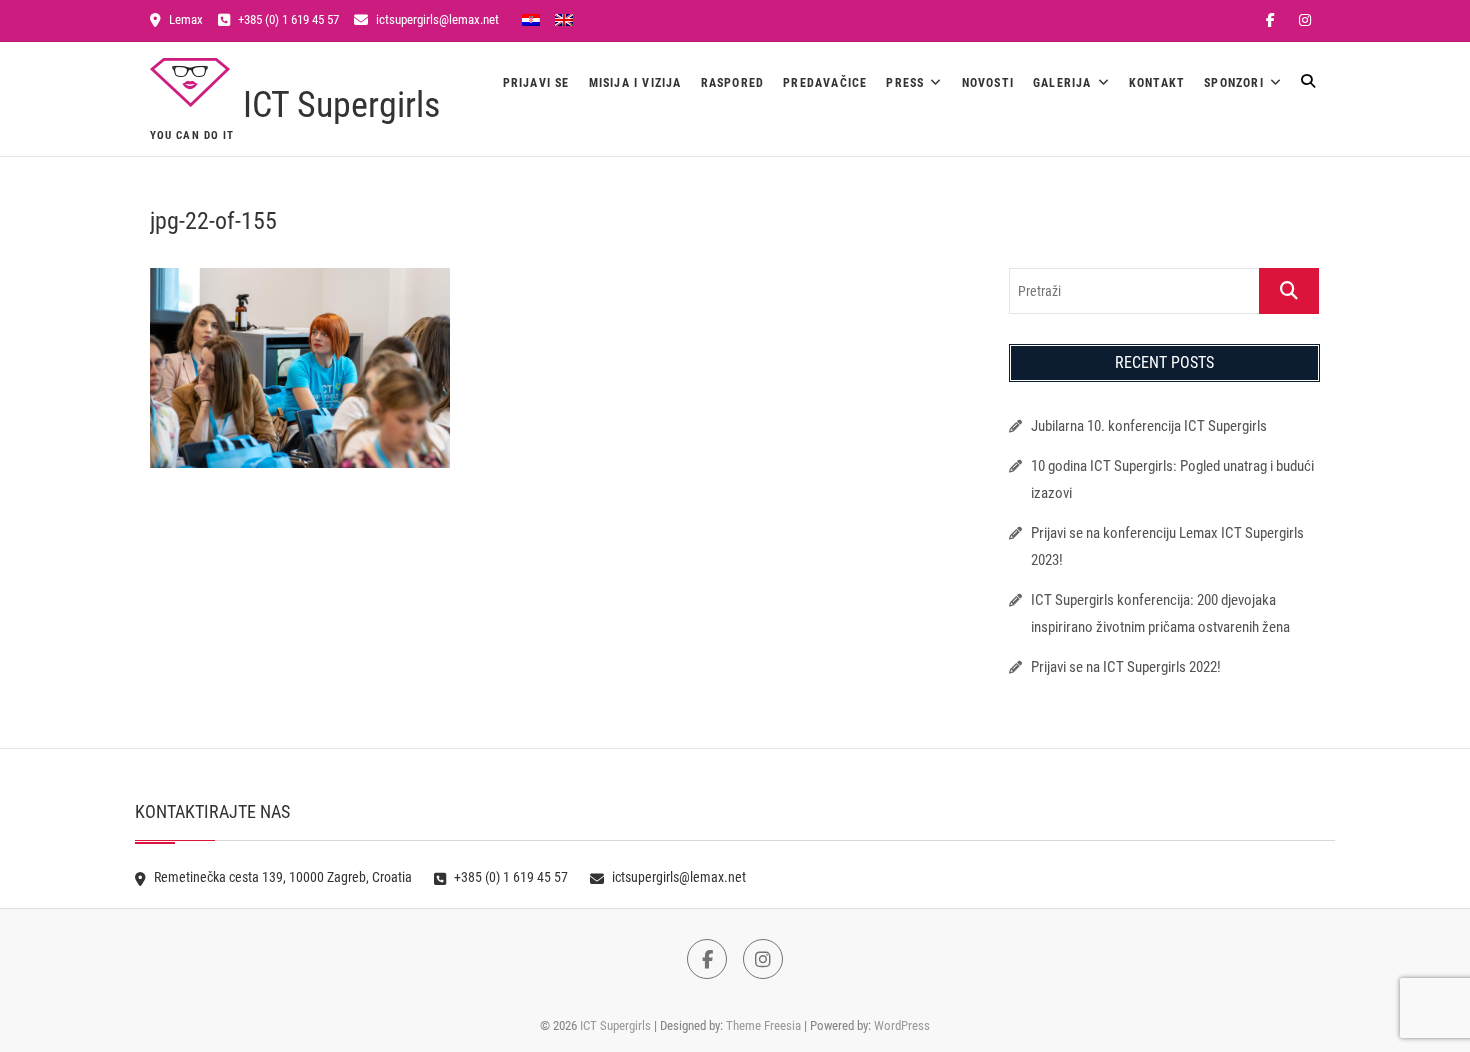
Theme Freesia (763, 1025)
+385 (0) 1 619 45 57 (287, 19)
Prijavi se (536, 83)
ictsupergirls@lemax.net (436, 19)
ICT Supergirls (341, 105)
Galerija (1062, 83)
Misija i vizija (635, 83)
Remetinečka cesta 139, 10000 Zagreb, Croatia (281, 877)
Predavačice (825, 83)
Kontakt (1157, 83)
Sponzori (1234, 83)
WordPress (902, 1025)
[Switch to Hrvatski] (531, 19)
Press (905, 83)
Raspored (733, 83)
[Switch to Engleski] (564, 19)
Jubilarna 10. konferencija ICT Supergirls (1150, 426)
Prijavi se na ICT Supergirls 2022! (1126, 667)
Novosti (988, 83)
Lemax (184, 19)
